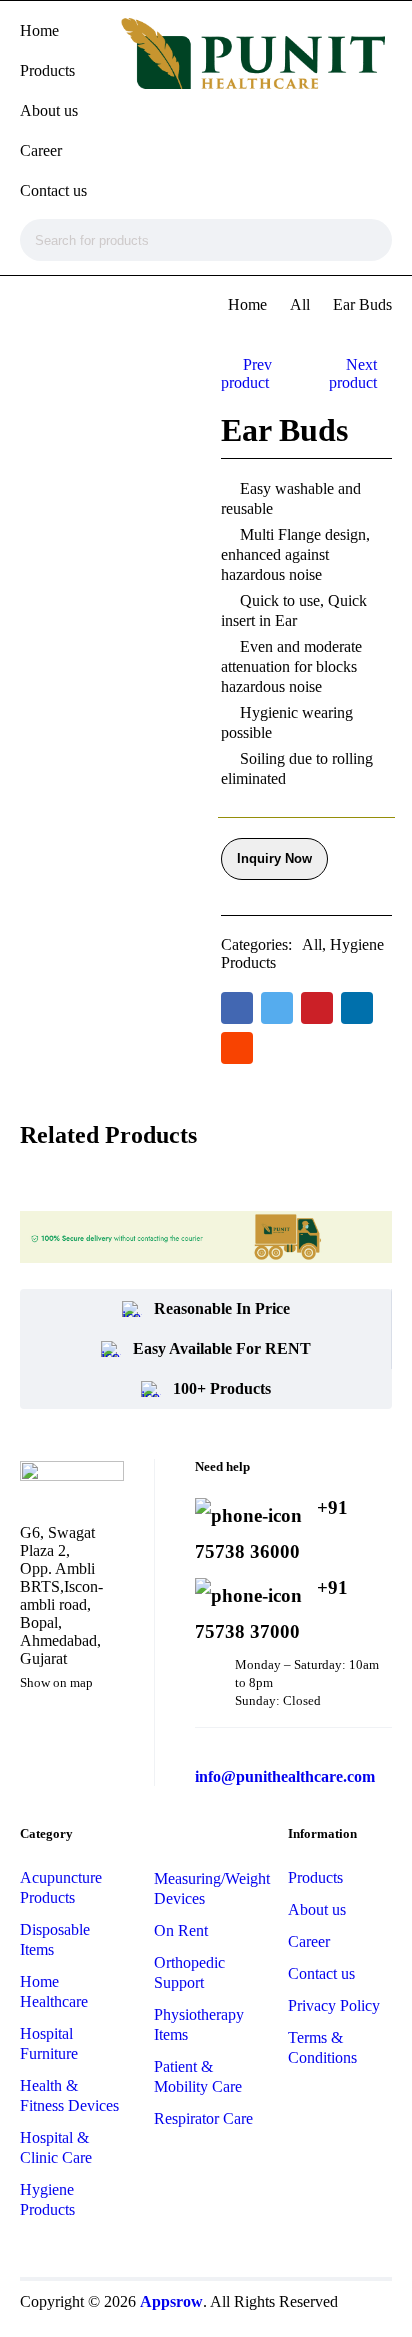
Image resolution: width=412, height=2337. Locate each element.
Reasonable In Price (222, 1308)
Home (247, 304)
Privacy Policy (334, 2005)
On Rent (181, 1930)
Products (315, 1877)
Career (309, 1941)
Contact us (321, 1973)
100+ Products (222, 1388)
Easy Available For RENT (222, 1348)
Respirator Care (203, 2118)
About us (317, 1909)
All (300, 304)
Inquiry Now (274, 858)
